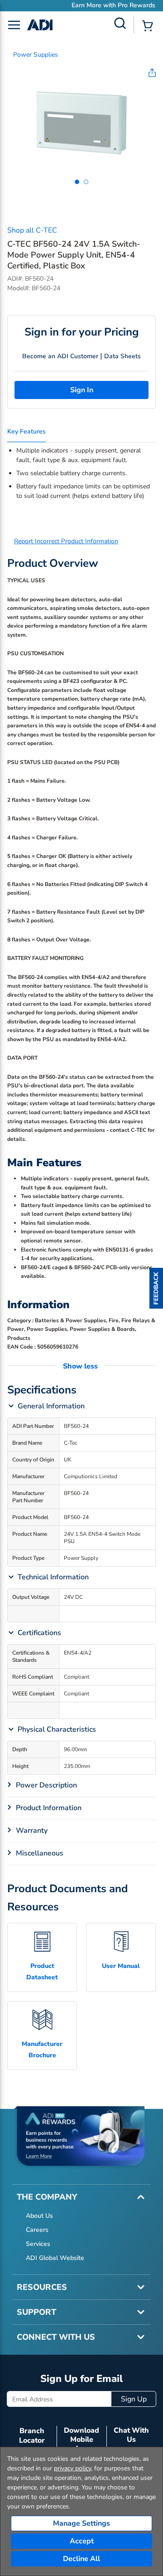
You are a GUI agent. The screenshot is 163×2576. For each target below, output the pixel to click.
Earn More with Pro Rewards (88, 5)
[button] (156, 1288)
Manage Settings (81, 2523)
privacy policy (72, 2468)
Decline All (81, 2559)
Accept (82, 2541)
